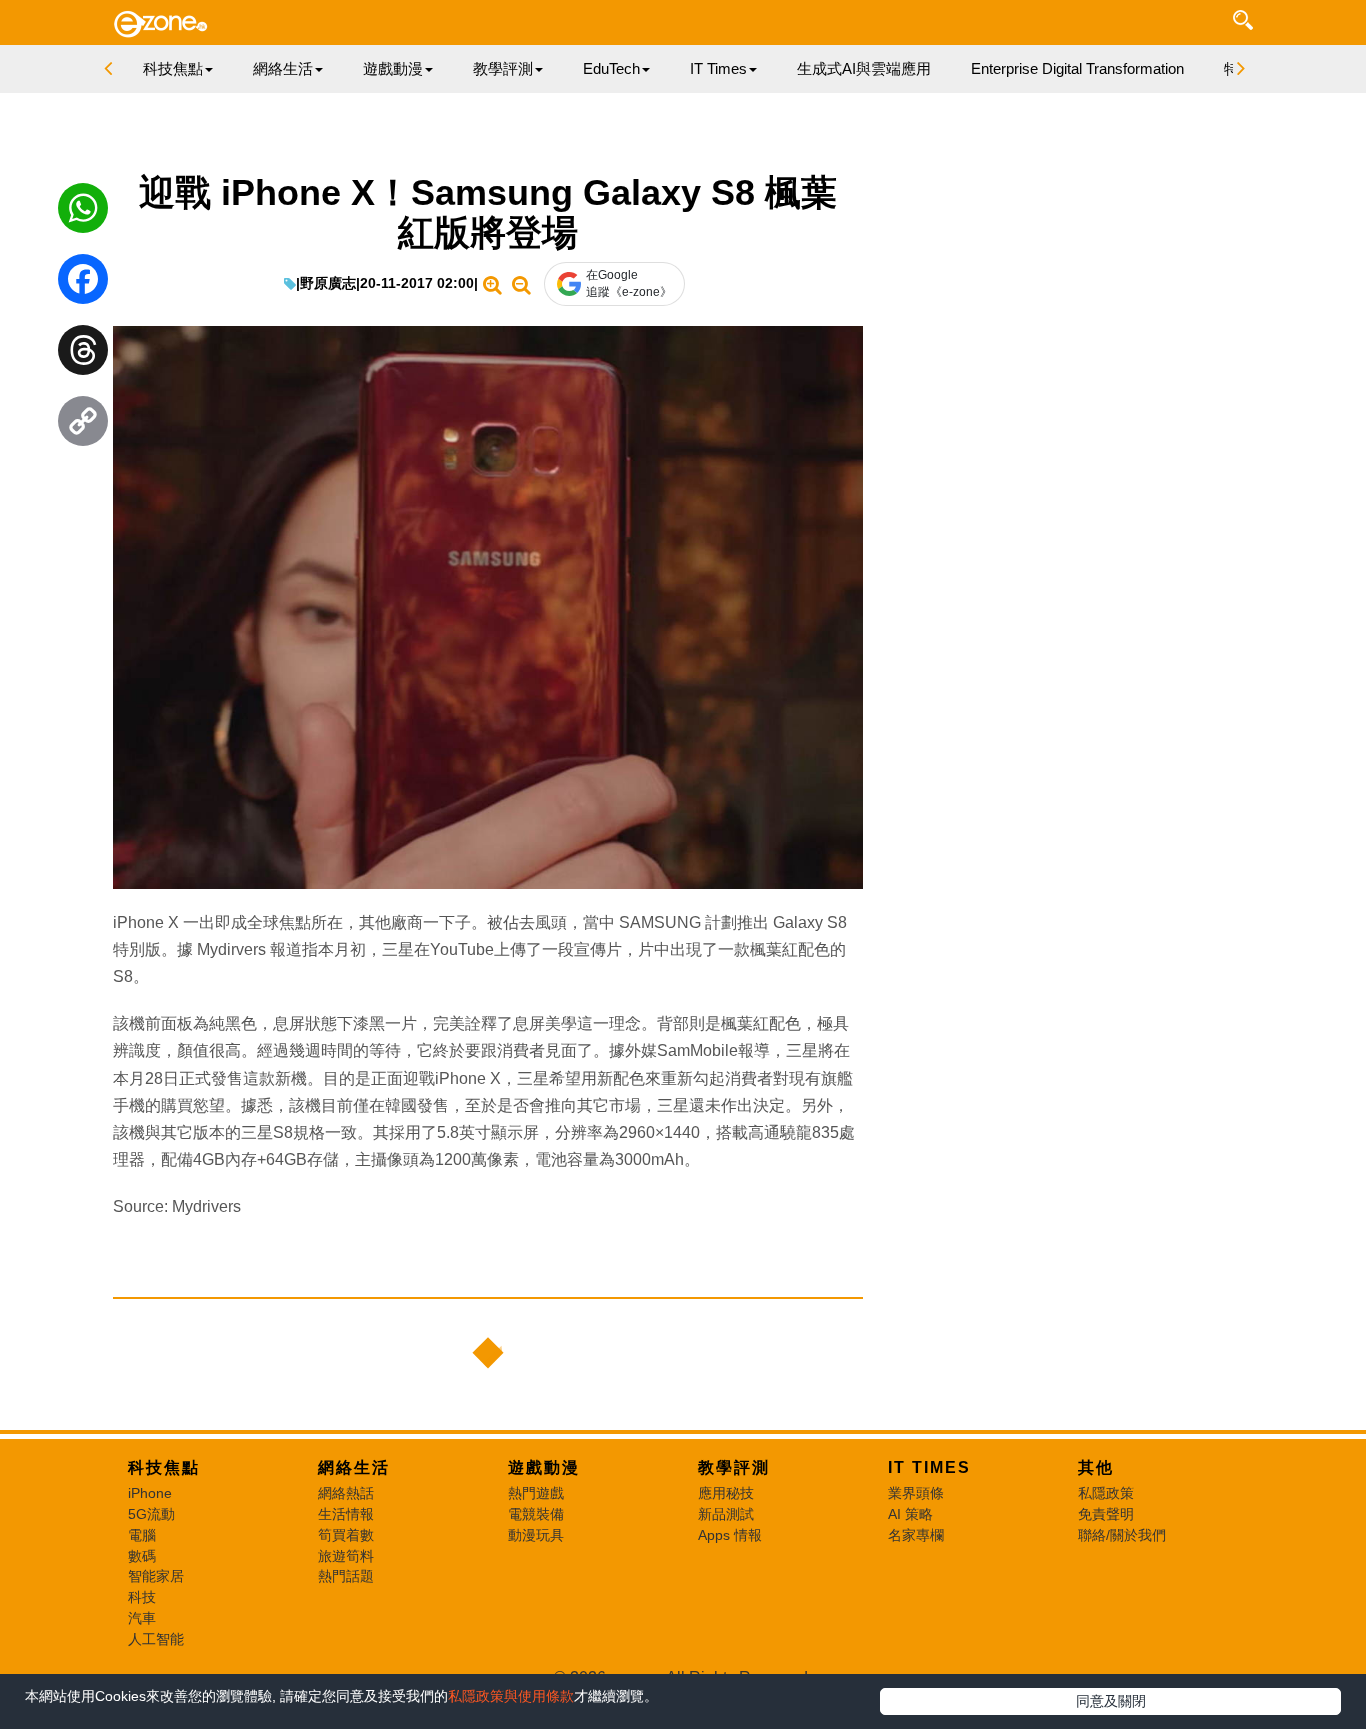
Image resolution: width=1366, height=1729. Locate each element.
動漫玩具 (536, 1535)
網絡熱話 (346, 1493)
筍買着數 (346, 1535)
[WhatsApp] (83, 213)
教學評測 (734, 1467)
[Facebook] (83, 284)
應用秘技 (726, 1493)
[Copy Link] (83, 426)
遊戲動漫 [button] (393, 68)
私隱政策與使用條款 (511, 1696)
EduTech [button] (611, 68)
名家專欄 (916, 1535)
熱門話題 (346, 1576)
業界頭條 (916, 1493)
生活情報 (346, 1514)
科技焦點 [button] (173, 68)
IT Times (929, 1467)
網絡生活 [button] (283, 68)
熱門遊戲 (536, 1493)
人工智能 (156, 1639)
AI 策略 (910, 1514)
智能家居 (156, 1576)
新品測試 (726, 1514)
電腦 (142, 1535)
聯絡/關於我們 (1122, 1535)
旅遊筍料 (346, 1556)
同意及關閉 (1111, 1701)
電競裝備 (536, 1514)
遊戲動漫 (544, 1467)
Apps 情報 (730, 1535)
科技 (142, 1597)
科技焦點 (164, 1467)
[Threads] (83, 355)
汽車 (142, 1618)
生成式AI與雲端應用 (864, 68)
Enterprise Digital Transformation (1077, 68)
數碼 (142, 1556)
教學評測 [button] (503, 68)
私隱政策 (1106, 1493)
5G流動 (151, 1514)
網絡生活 (354, 1467)
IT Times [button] (718, 68)
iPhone (150, 1493)
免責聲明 (1106, 1514)
